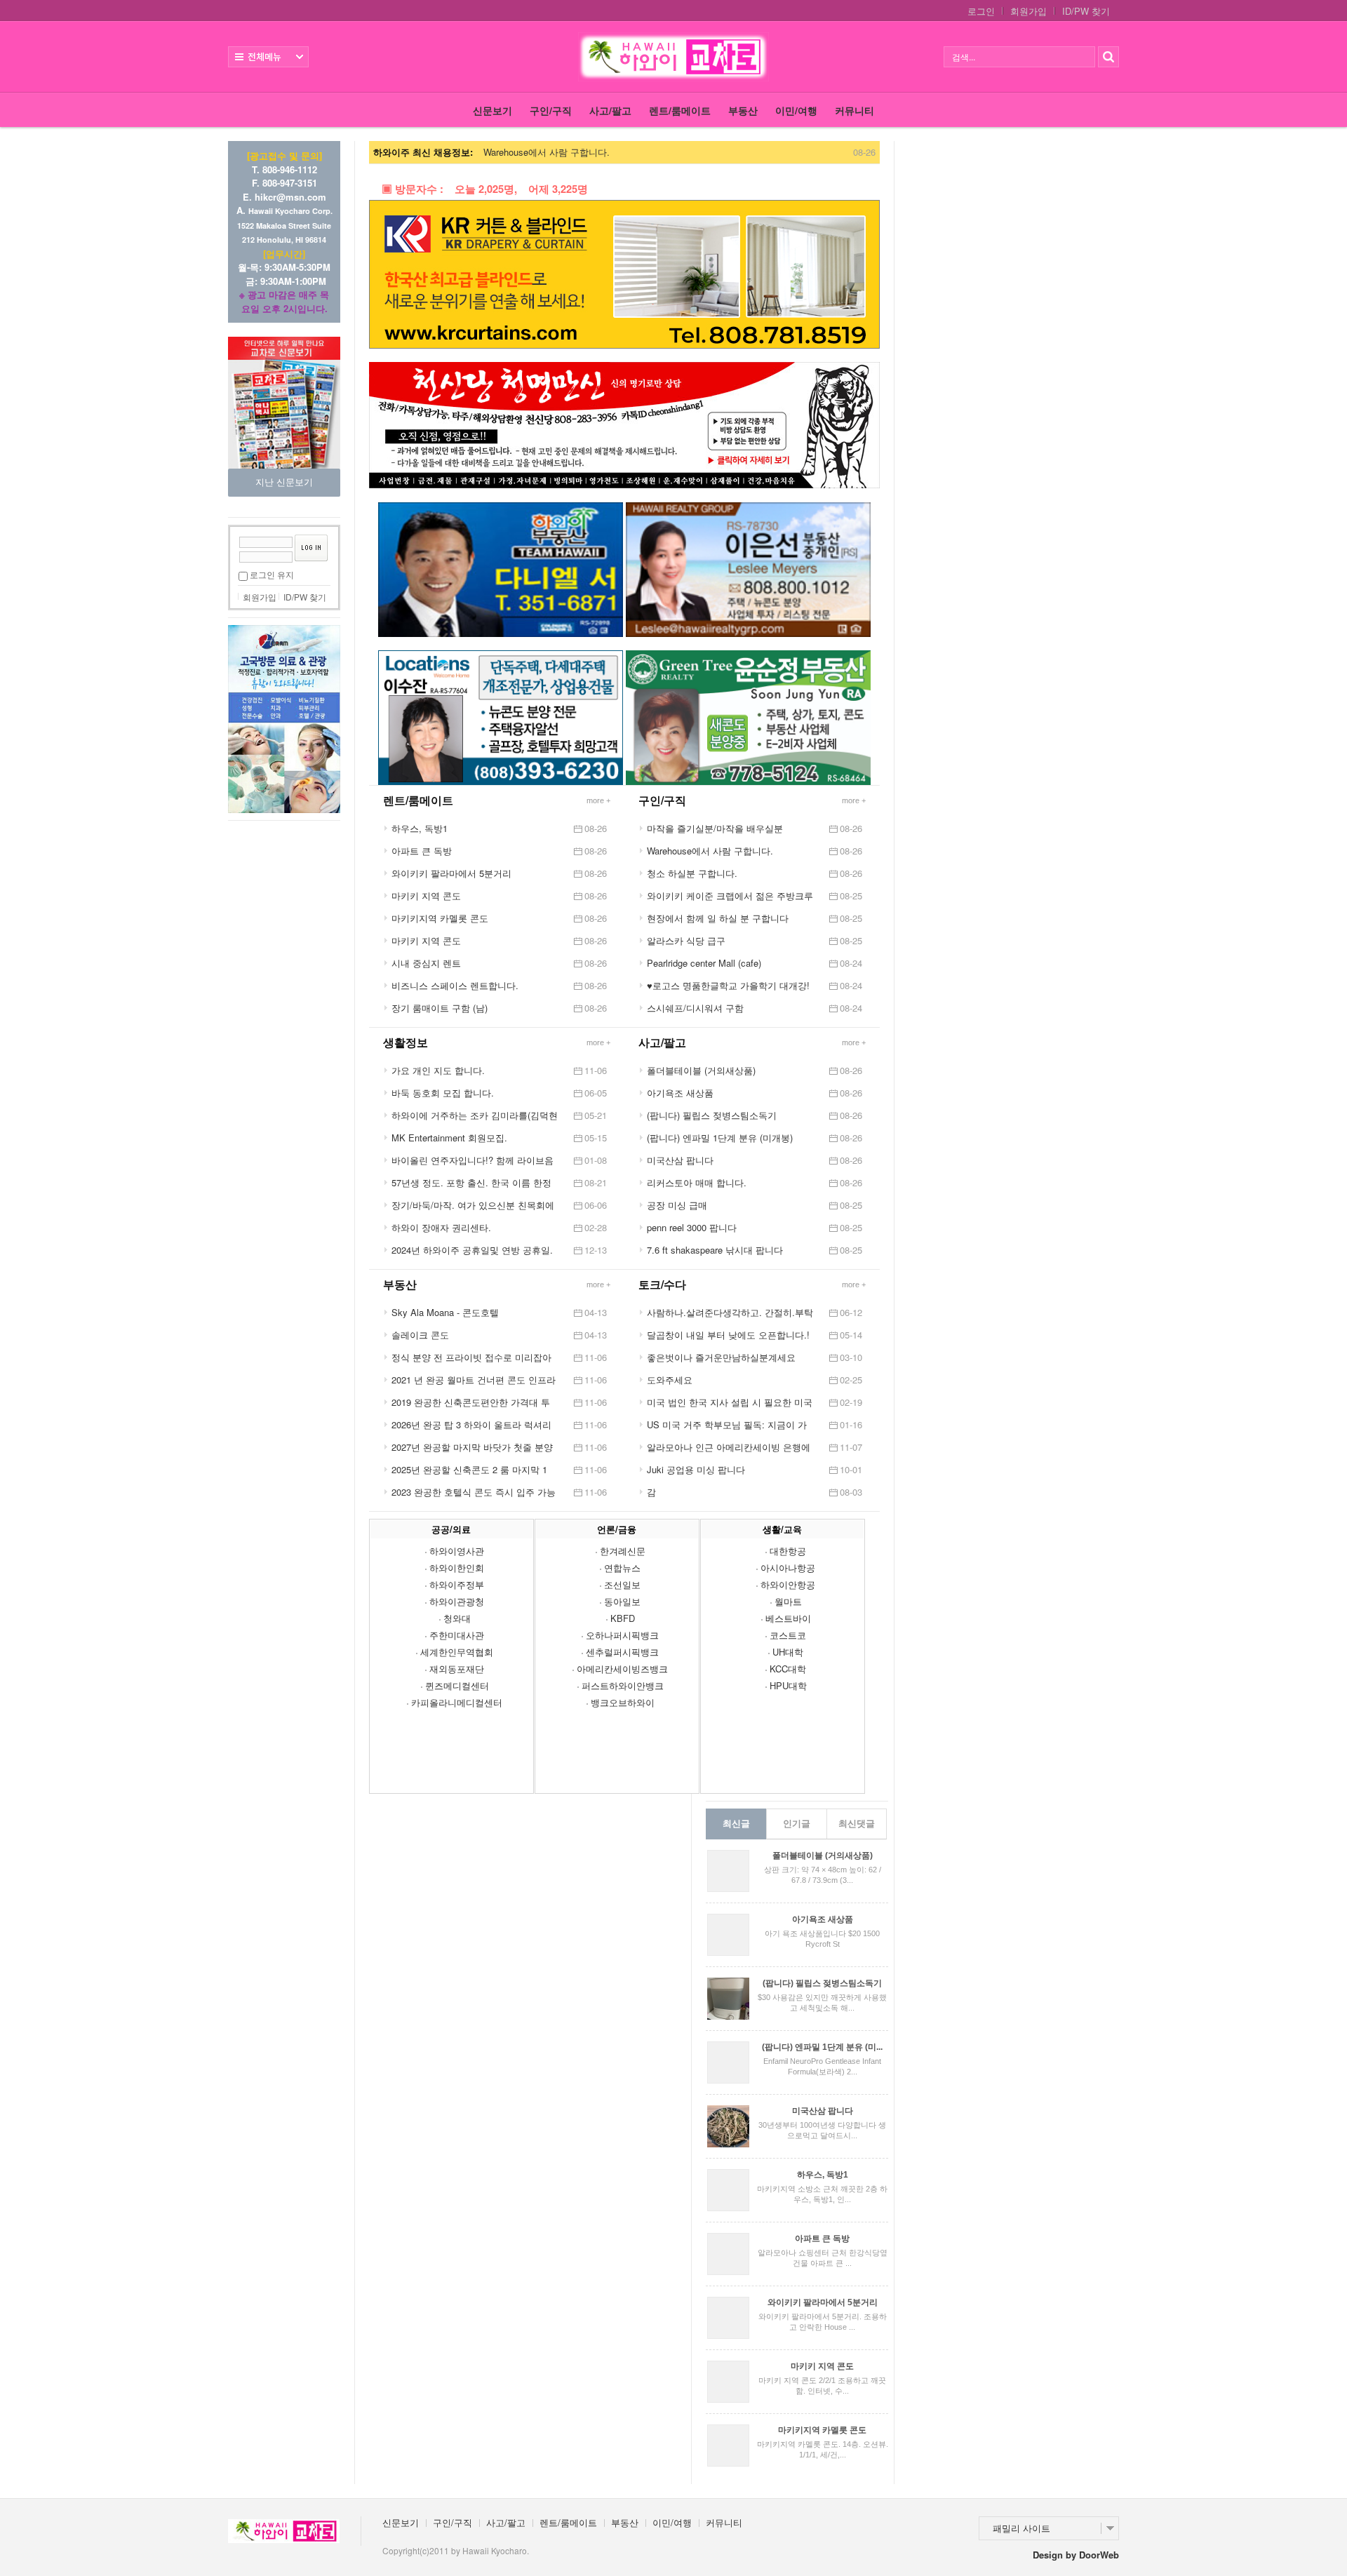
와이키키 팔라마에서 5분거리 (451, 873)
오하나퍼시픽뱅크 (622, 1635)
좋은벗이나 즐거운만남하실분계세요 (721, 1357)
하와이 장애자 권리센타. (441, 1227)
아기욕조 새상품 (680, 1093)
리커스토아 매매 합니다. (697, 1182)
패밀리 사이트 (1021, 2528)
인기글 (797, 1824)
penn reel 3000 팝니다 (692, 1227)
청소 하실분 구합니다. (692, 873)
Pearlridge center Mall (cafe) (704, 963)
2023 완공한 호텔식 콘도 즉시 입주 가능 (474, 1492)
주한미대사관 (457, 1635)
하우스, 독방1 (420, 828)
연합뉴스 (622, 1568)
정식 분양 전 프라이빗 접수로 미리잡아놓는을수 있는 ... (471, 1357)
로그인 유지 (272, 574)
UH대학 (788, 1652)
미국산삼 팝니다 (680, 1160)
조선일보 (622, 1584)
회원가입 (1028, 11)
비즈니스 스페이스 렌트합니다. (455, 985)
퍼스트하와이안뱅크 (623, 1685)
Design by (1076, 2555)
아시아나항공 (788, 1568)
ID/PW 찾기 (1086, 11)
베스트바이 (788, 1618)
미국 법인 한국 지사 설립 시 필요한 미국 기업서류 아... (730, 1402)
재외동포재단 (457, 1669)
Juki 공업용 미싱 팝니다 (696, 1469)
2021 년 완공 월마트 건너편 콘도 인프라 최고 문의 (474, 1380)
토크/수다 (662, 1284)
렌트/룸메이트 (680, 110)
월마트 (788, 1601)
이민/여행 (796, 110)
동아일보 (622, 1601)
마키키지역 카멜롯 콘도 (440, 918)
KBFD (623, 1618)
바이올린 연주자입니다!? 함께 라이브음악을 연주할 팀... (473, 1160)
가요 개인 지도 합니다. (438, 1070)
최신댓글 (857, 1824)
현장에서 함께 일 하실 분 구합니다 (718, 918)
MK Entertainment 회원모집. (449, 1138)
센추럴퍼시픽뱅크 (622, 1652)
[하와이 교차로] (673, 57)
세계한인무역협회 (457, 1652)
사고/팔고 (610, 110)
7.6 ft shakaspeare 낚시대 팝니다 (715, 1250)
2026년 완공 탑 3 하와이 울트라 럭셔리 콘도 (471, 1425)
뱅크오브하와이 (623, 1702)
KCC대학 (788, 1669)
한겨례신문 (623, 1551)
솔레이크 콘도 (420, 1335)
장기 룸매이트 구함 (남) (440, 1008)
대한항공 (788, 1551)
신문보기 (492, 110)
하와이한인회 (457, 1568)
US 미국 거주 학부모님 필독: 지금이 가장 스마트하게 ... (727, 1425)
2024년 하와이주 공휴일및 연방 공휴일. (472, 1250)
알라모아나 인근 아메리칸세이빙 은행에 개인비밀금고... (729, 1447)
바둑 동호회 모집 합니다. (443, 1093)
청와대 (457, 1618)
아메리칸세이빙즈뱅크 (622, 1669)
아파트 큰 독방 (422, 851)
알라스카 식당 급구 (686, 940)
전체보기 (268, 57)
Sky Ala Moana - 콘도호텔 (445, 1312)
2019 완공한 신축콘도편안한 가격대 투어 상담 (471, 1402)
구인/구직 (551, 110)
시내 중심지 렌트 (426, 963)
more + (854, 800)
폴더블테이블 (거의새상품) (701, 1070)
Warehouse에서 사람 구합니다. (547, 152)
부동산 (743, 110)
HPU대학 (788, 1685)
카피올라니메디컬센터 (457, 1702)
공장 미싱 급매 (677, 1205)
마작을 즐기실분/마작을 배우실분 (715, 828)
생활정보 (406, 1042)
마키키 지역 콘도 (426, 895)
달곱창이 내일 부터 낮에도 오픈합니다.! (728, 1335)
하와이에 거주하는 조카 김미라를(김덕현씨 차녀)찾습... (475, 1115)
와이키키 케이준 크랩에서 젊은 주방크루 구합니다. (730, 896)
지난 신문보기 (284, 482)
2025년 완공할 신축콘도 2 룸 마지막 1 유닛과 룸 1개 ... (469, 1470)
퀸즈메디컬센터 (457, 1685)
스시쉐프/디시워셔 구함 (695, 1008)
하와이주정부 (457, 1584)
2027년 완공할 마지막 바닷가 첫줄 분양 (472, 1447)
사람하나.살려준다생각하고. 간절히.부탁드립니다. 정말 (730, 1313)
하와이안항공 (788, 1584)
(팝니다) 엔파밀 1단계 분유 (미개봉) (720, 1138)
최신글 (736, 1824)
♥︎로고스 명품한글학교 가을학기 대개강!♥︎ (728, 986)
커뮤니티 (855, 110)
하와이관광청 (457, 1601)
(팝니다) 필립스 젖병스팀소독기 (712, 1115)
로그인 (981, 11)
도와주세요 (670, 1380)
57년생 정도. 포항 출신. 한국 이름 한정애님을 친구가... (471, 1183)
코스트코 (788, 1635)
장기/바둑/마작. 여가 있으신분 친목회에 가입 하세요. (473, 1205)
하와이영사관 (457, 1551)
